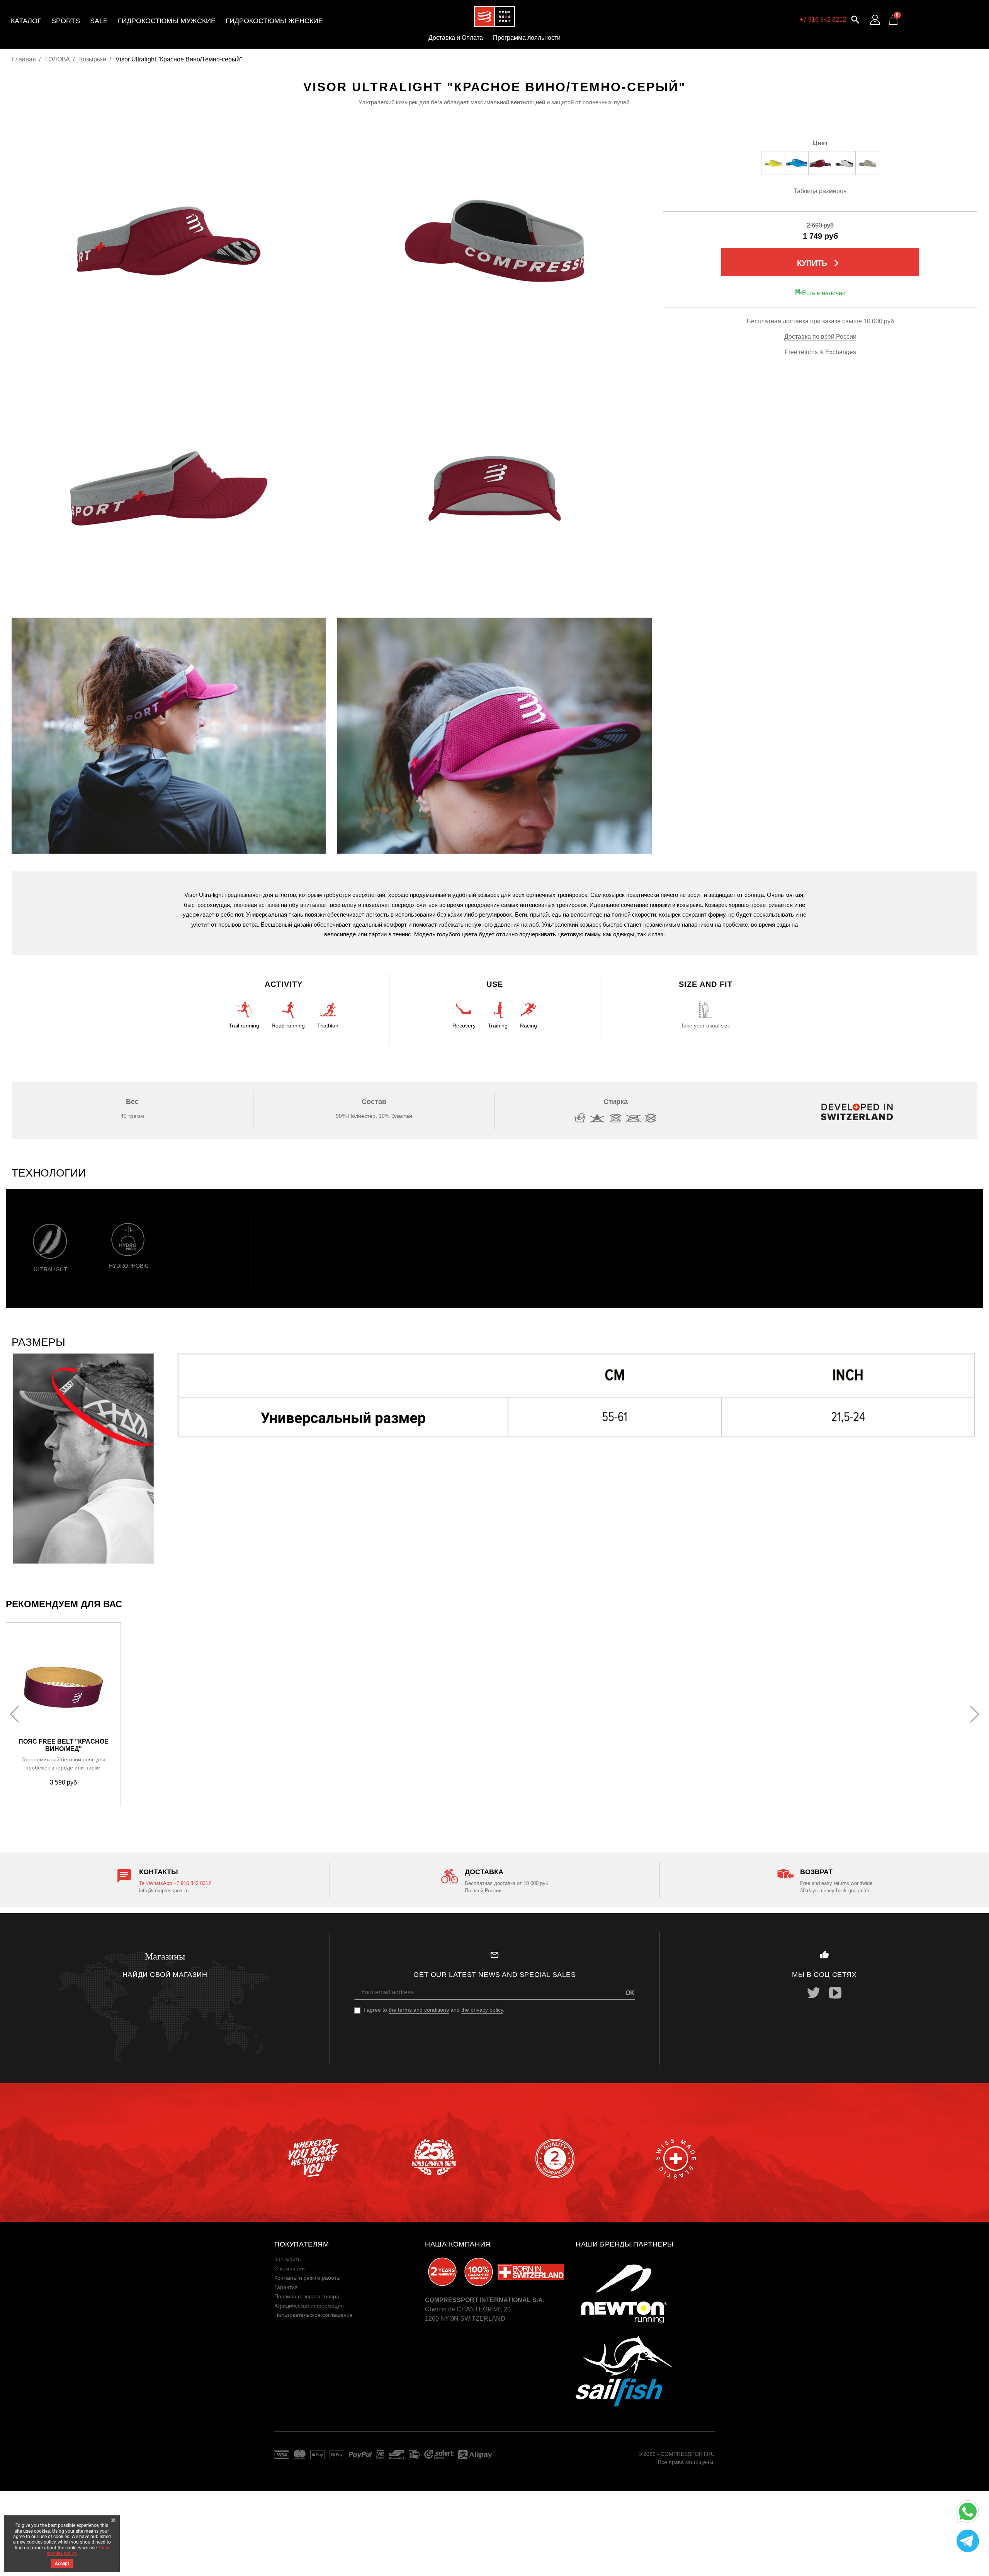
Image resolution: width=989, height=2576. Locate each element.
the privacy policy (482, 2010)
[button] (855, 19)
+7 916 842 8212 (823, 20)
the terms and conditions (419, 2010)
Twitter (814, 1993)
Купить (820, 263)
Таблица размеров (820, 191)
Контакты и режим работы (307, 2278)
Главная (24, 59)
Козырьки (93, 59)
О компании (290, 2269)
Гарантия (286, 2287)
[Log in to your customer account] (875, 20)
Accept (62, 2564)
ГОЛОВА (58, 59)
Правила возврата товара (307, 2296)
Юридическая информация (309, 2306)
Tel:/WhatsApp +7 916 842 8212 (175, 1883)
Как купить (287, 2259)
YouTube (835, 1993)
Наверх (965, 2564)
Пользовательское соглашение (314, 2315)
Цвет (820, 143)
